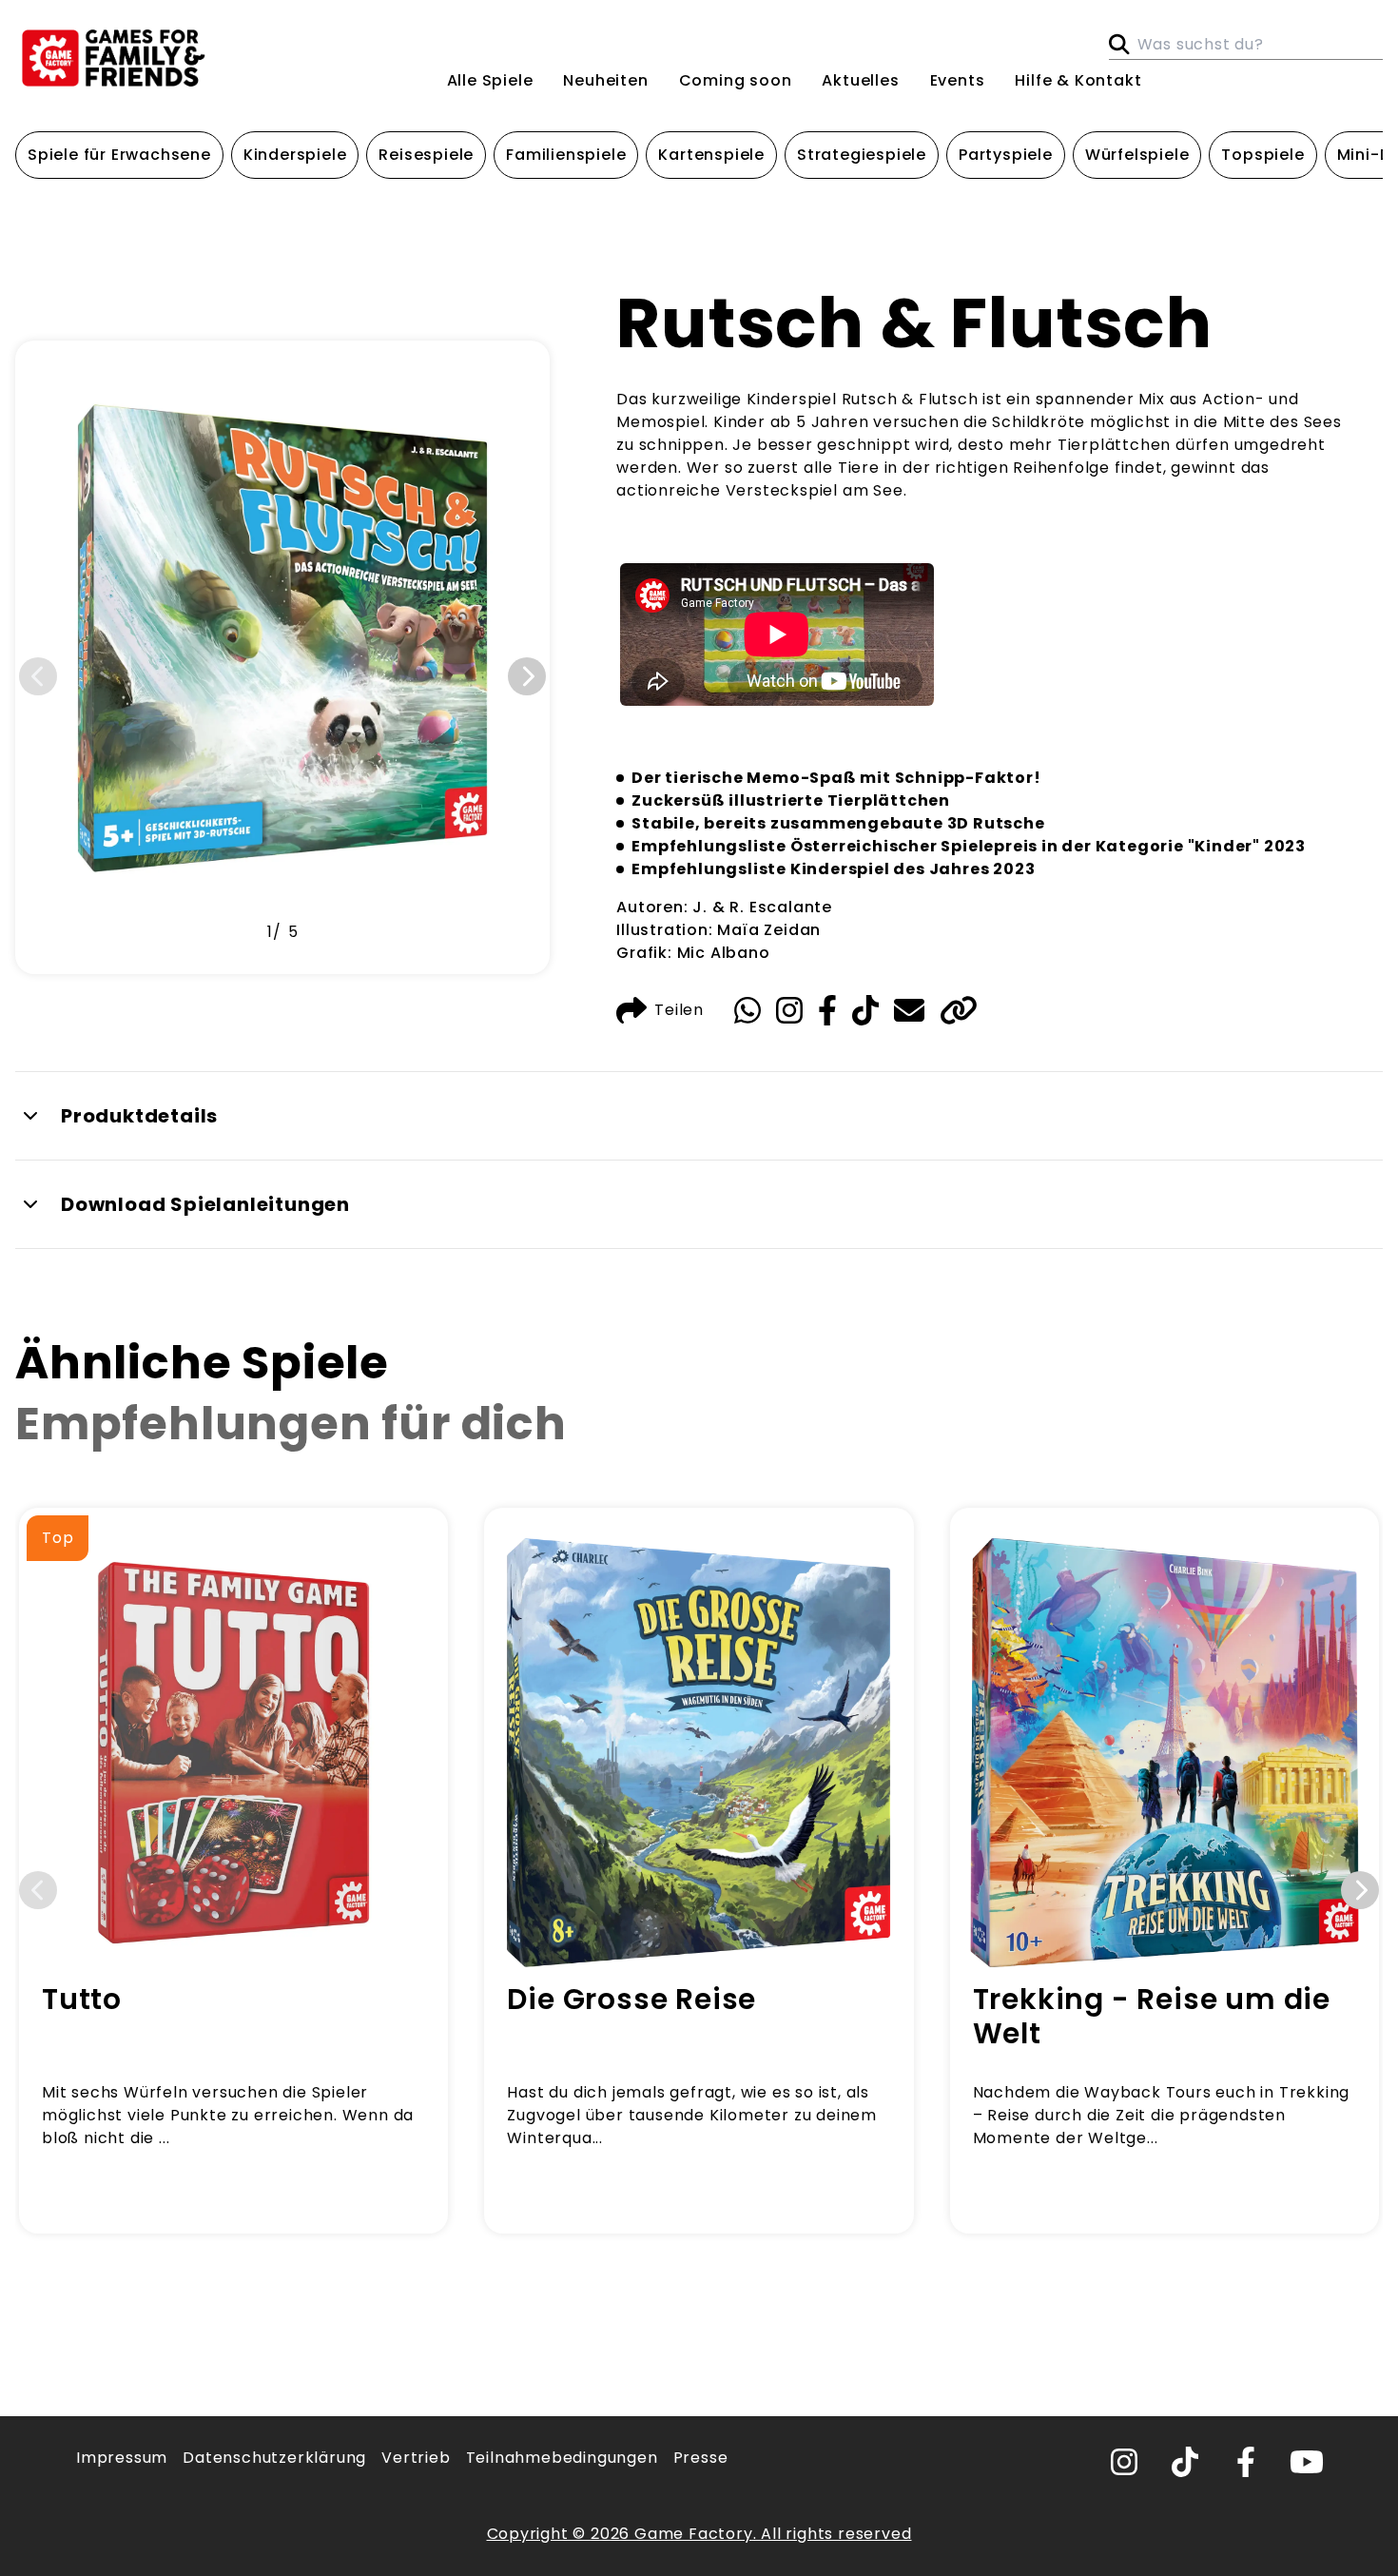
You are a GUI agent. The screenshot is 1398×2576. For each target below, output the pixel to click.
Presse (701, 2458)
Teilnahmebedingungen (562, 2458)
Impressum (122, 2458)
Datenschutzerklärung (274, 2458)
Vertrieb (416, 2458)
